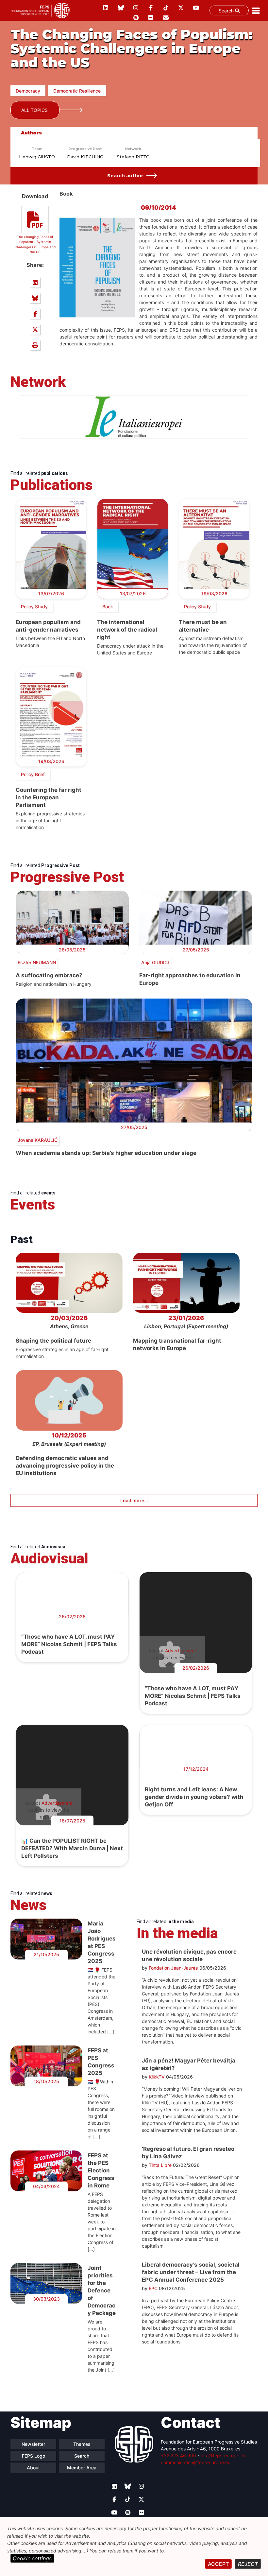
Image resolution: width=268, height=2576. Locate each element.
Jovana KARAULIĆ (38, 1140)
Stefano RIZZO (133, 157)
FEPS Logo (33, 2456)
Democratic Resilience (77, 91)
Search (227, 11)
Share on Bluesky (35, 298)
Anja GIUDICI (155, 962)
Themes (82, 2444)
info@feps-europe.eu (223, 2455)
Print (35, 345)
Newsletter (33, 2444)
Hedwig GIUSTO (37, 157)
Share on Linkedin (35, 282)
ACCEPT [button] (218, 2564)
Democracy (28, 91)
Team (37, 149)
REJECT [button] (248, 2564)
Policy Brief (33, 774)
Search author (125, 176)
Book (108, 607)
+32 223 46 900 (178, 2455)
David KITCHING (85, 157)
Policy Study (34, 607)
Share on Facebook (35, 314)
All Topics (34, 110)
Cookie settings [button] (32, 2558)
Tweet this (35, 329)
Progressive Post (85, 149)
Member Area (82, 2468)
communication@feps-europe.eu (196, 2462)
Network (133, 149)
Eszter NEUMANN (37, 962)
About (33, 2468)
